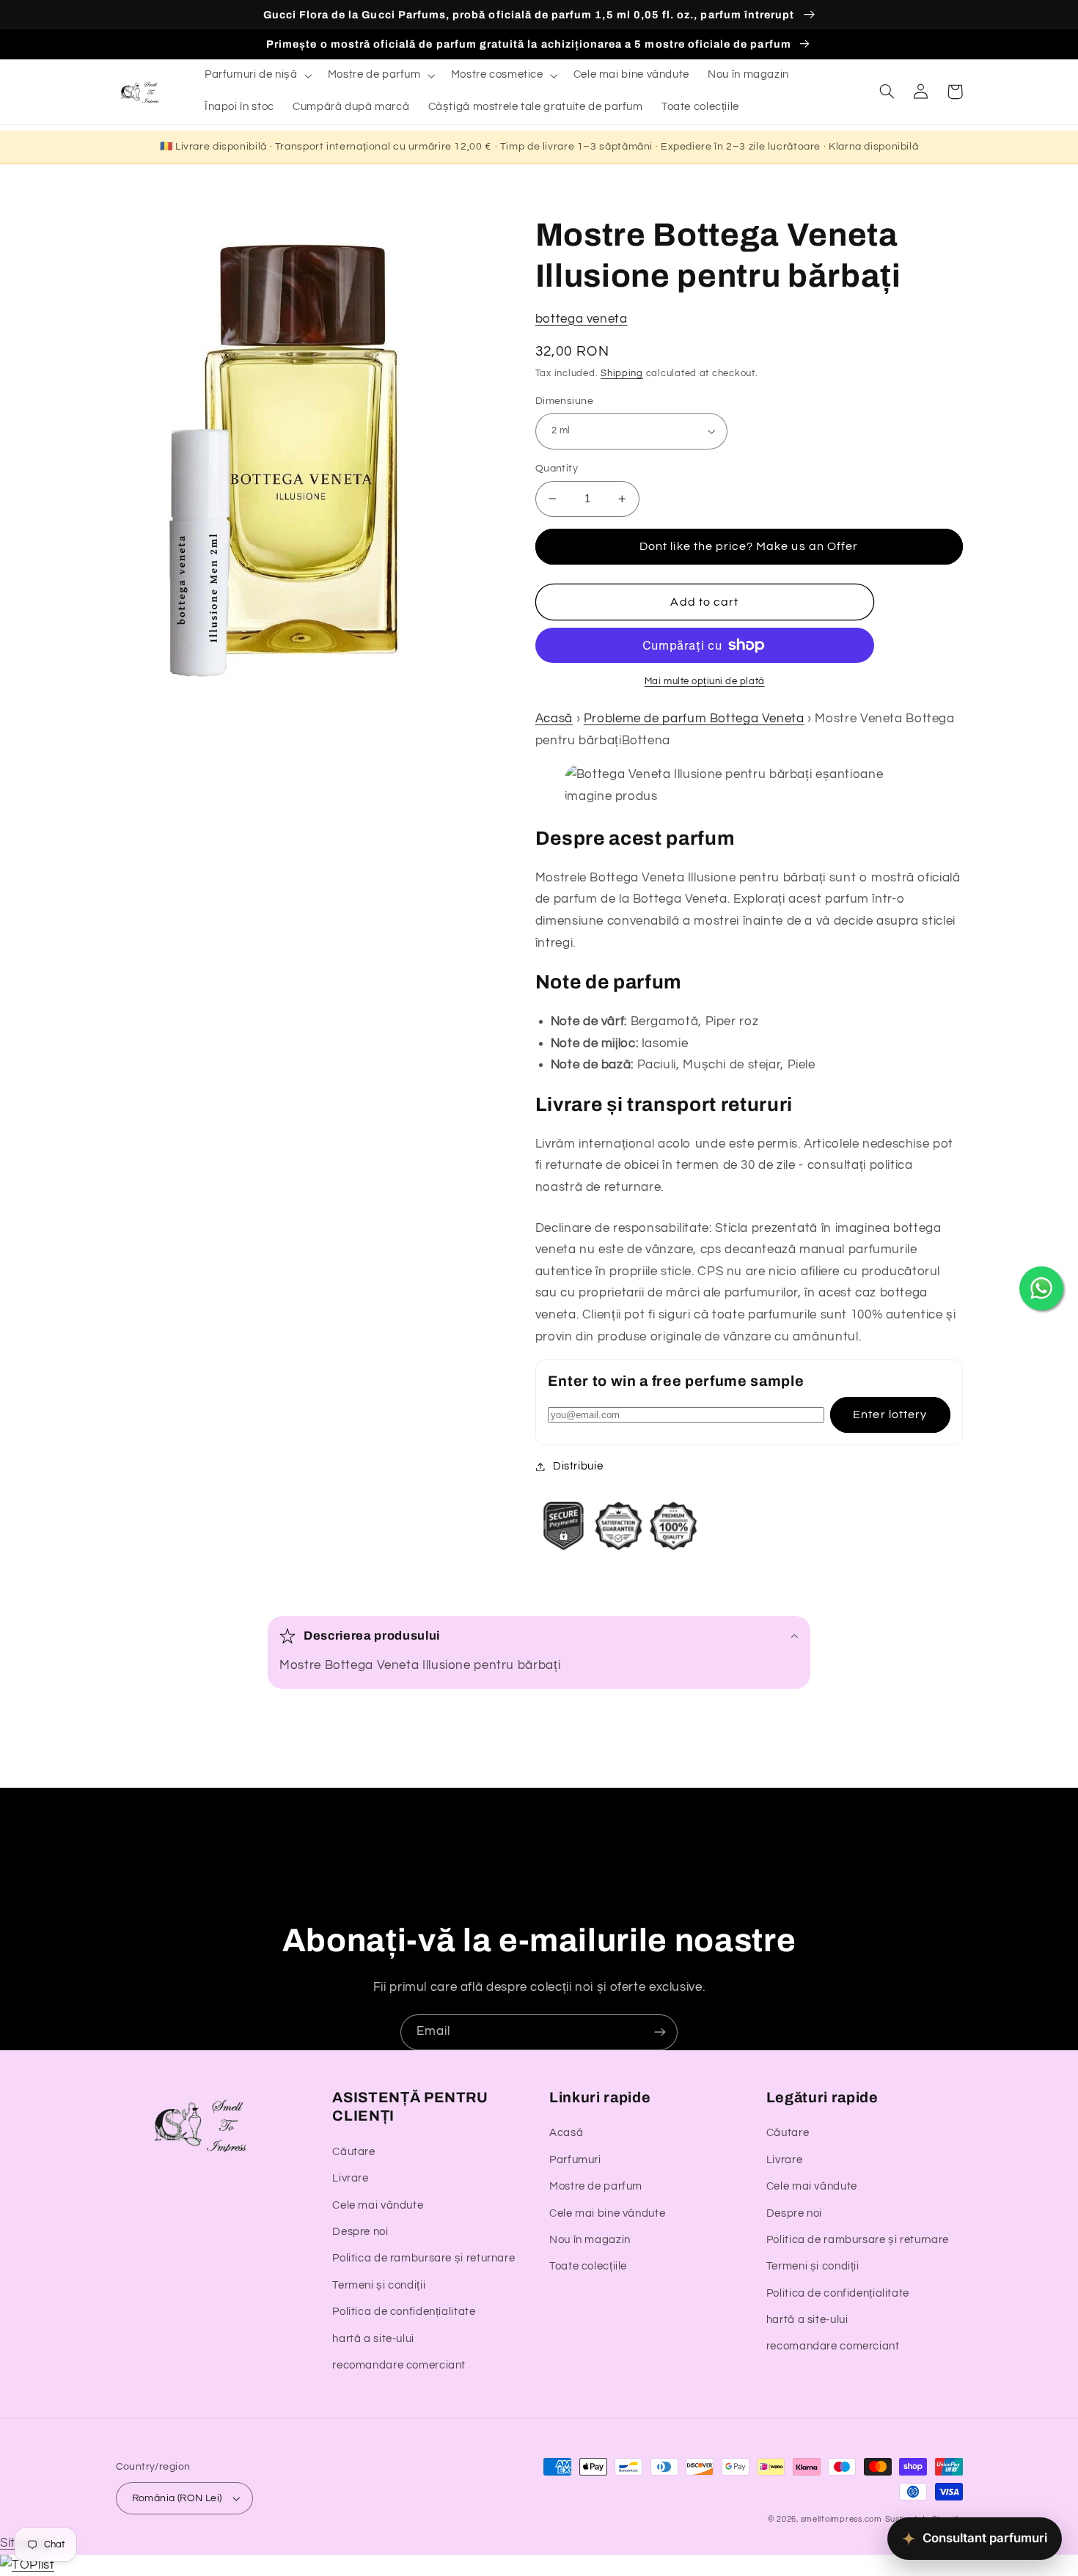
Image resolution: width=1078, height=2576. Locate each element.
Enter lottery (890, 1414)
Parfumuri (575, 2160)
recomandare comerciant (399, 2365)
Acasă (554, 719)
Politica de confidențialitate (404, 2312)
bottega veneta (582, 319)
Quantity (557, 469)
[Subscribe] (660, 2032)
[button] (257, 76)
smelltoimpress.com (841, 2519)
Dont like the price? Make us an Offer (749, 546)
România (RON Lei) (177, 2498)
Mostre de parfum (596, 2186)
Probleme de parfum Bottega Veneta (694, 719)
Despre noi (360, 2232)
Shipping (622, 374)
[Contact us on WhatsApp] (1041, 1288)
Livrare (350, 2178)
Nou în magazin (590, 2240)
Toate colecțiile (588, 2266)
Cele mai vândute (378, 2205)
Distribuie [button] (578, 1466)
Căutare (353, 2152)
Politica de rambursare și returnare (423, 2258)
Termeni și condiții (379, 2285)
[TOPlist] (27, 2565)
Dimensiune (564, 401)
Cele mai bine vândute (607, 2213)
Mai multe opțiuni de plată (705, 682)
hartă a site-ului (373, 2339)
